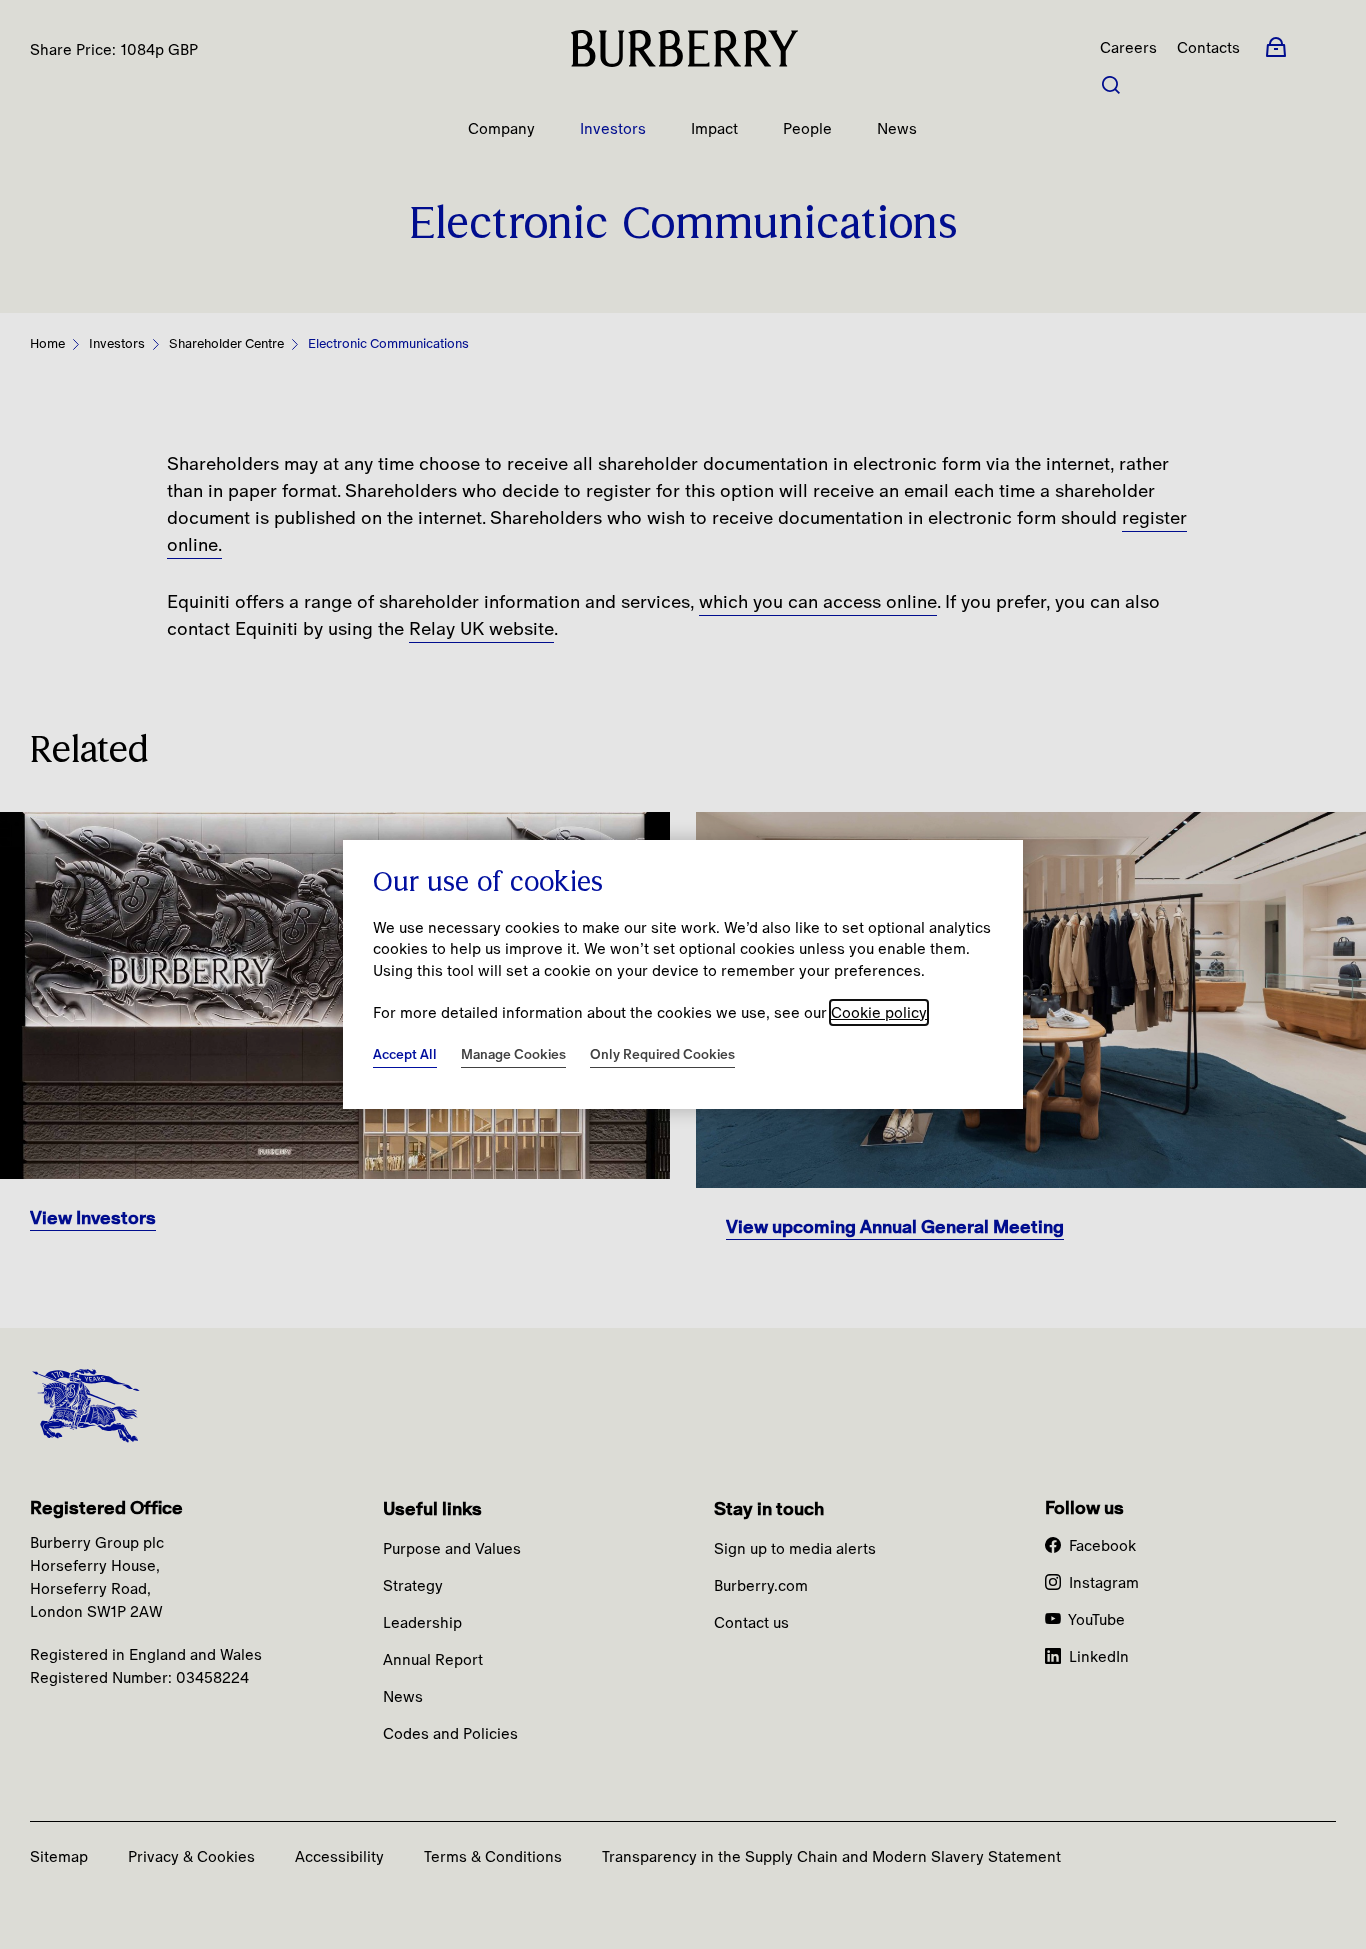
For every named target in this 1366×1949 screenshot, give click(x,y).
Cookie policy (879, 1012)
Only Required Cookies (662, 1054)
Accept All (405, 1054)
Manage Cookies (513, 1054)
